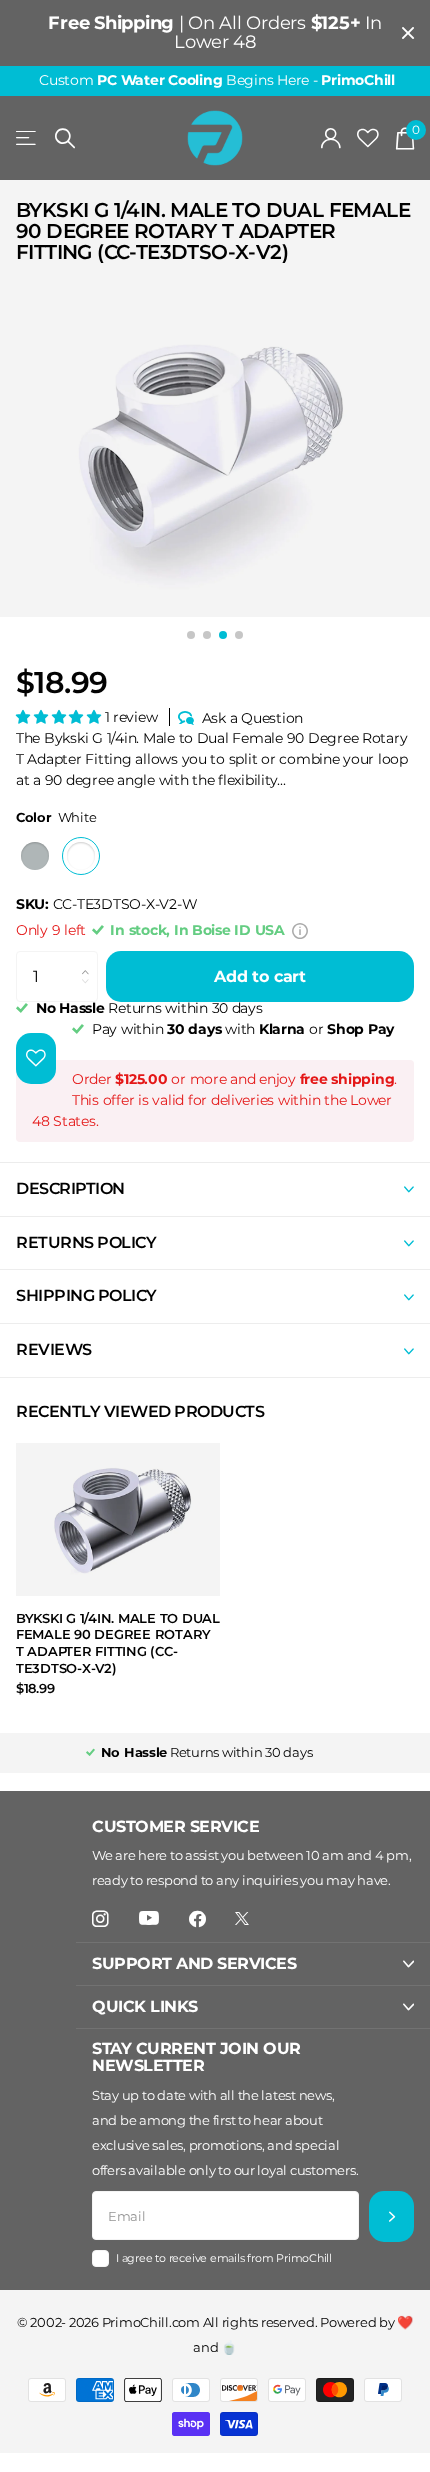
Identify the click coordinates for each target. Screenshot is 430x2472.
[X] (242, 1918)
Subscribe (391, 2216)
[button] (60, 717)
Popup (300, 930)
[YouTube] (149, 1919)
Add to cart (260, 976)
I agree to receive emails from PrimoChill (224, 2258)
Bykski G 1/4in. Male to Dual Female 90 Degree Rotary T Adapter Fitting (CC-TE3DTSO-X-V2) (118, 1643)
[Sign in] (331, 138)
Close (408, 33)
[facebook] (197, 1919)
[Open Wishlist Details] (368, 138)
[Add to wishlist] (36, 1058)
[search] (65, 138)
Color (56, 817)
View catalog (27, 138)
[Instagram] (100, 1919)
